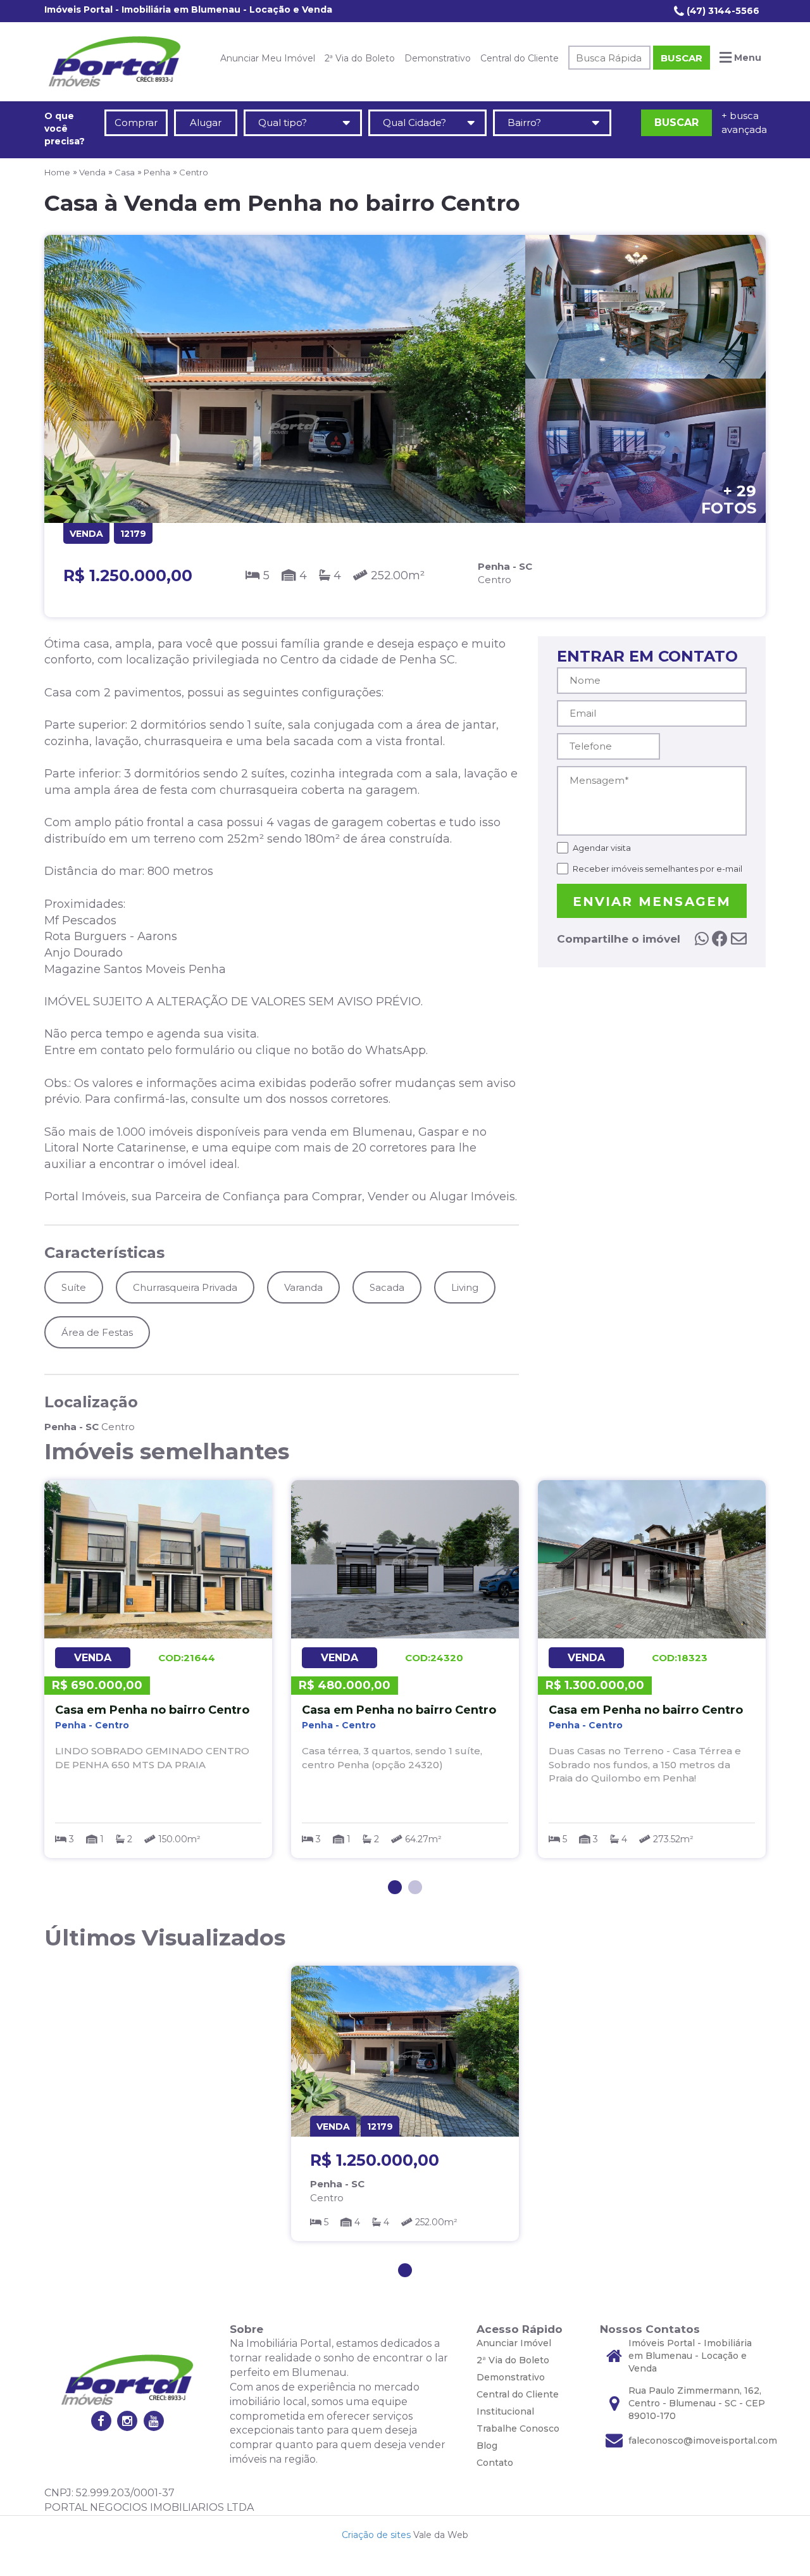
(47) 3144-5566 (722, 11)
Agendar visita (602, 848)
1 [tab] (395, 1887)
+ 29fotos (729, 499)
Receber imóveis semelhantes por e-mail (657, 869)
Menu (746, 58)
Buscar (682, 58)
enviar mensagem (652, 902)
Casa (125, 172)
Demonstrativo (438, 58)
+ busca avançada (744, 122)
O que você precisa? (65, 129)
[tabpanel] (158, 1669)
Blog (487, 2446)
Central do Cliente (520, 58)
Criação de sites (376, 2535)
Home (57, 172)
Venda (92, 172)
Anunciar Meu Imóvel (268, 58)
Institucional (505, 2411)
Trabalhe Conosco (518, 2428)
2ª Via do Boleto (360, 58)
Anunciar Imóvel (514, 2343)
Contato (495, 2463)
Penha (157, 172)
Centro (194, 172)
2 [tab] (415, 1887)
